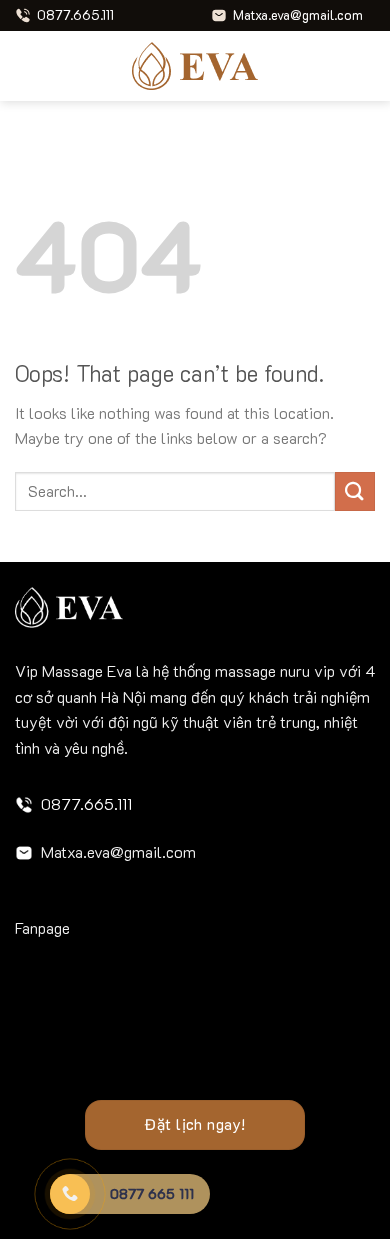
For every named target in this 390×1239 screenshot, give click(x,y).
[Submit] (355, 491)
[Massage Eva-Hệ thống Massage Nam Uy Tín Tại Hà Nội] (195, 66)
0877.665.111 (86, 803)
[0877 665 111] (70, 1194)
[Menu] (27, 65)
